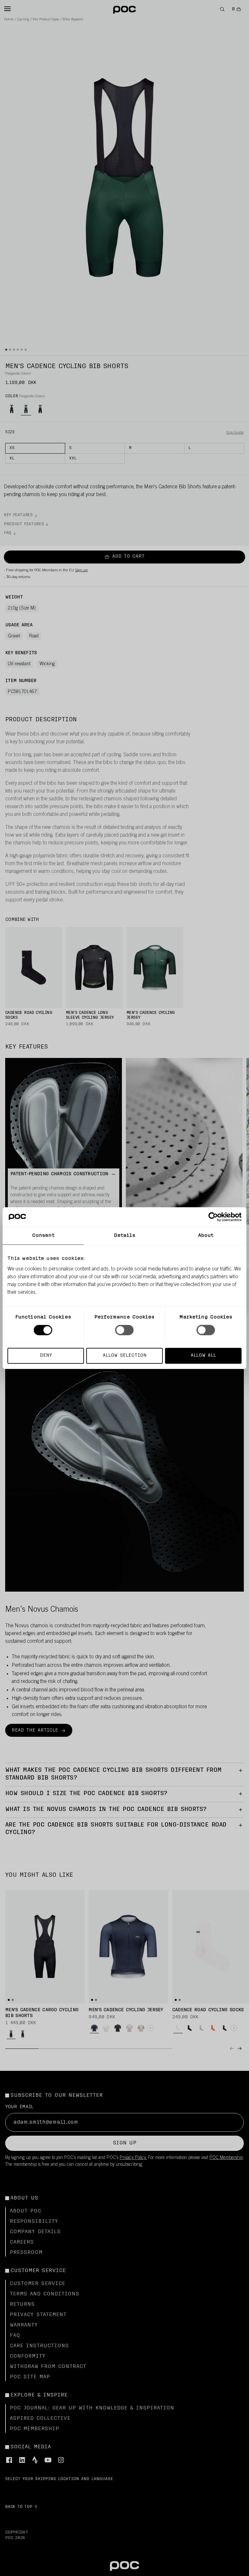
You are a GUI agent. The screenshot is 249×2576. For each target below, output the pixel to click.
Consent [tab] (43, 1236)
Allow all (203, 1355)
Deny (46, 1355)
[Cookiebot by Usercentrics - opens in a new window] (213, 1217)
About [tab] (206, 1236)
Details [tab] (125, 1236)
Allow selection (125, 1355)
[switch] (124, 1330)
